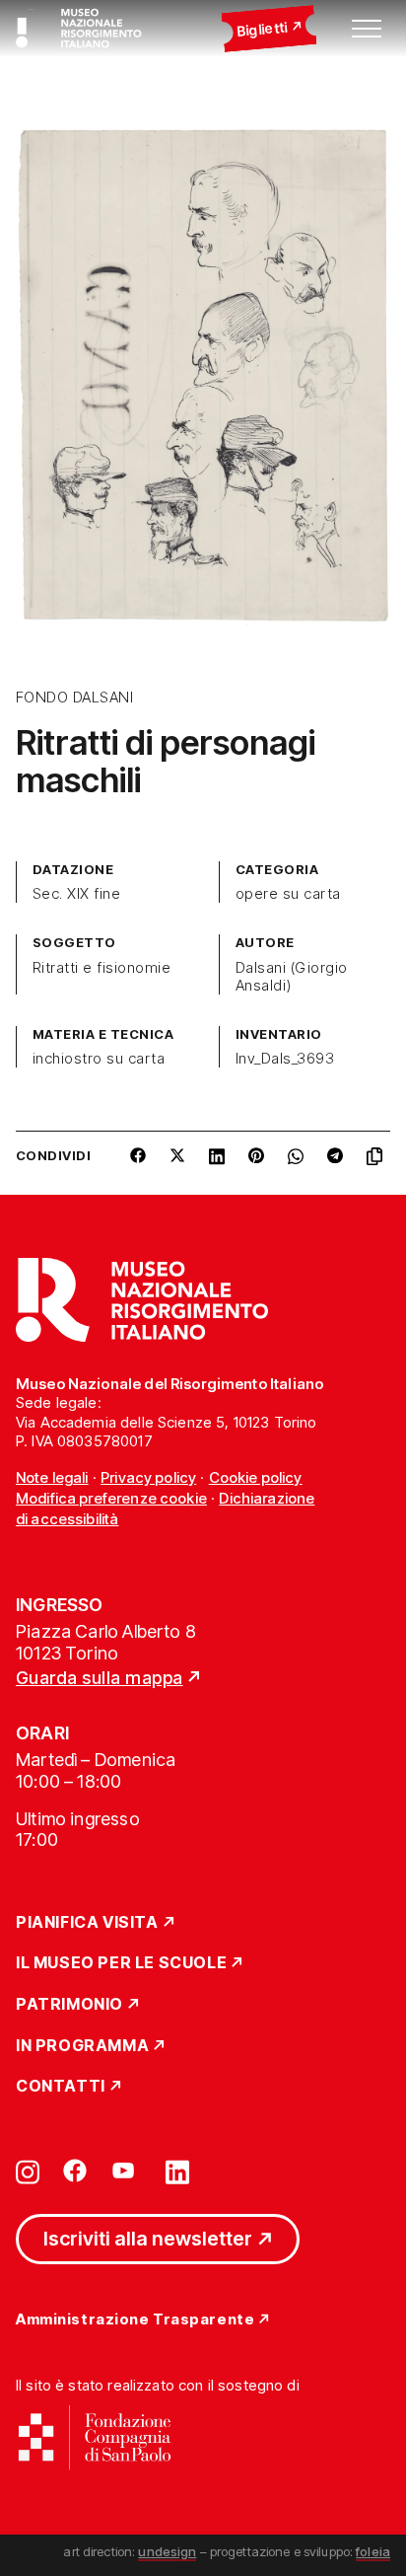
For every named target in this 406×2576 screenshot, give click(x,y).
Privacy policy (148, 1477)
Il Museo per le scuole (121, 1963)
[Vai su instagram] (28, 2171)
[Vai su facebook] (75, 2171)
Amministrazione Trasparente (135, 2320)
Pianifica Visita (87, 1923)
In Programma (82, 2046)
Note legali (52, 1477)
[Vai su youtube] (126, 2171)
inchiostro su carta (99, 1059)
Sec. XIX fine (76, 894)
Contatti (61, 2087)
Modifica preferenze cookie (111, 1498)
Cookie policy (256, 1477)
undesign (167, 2551)
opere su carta (288, 894)
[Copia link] (378, 1163)
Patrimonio (69, 2005)
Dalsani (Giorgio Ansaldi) (292, 977)
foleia (373, 2551)
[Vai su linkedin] (177, 2171)
